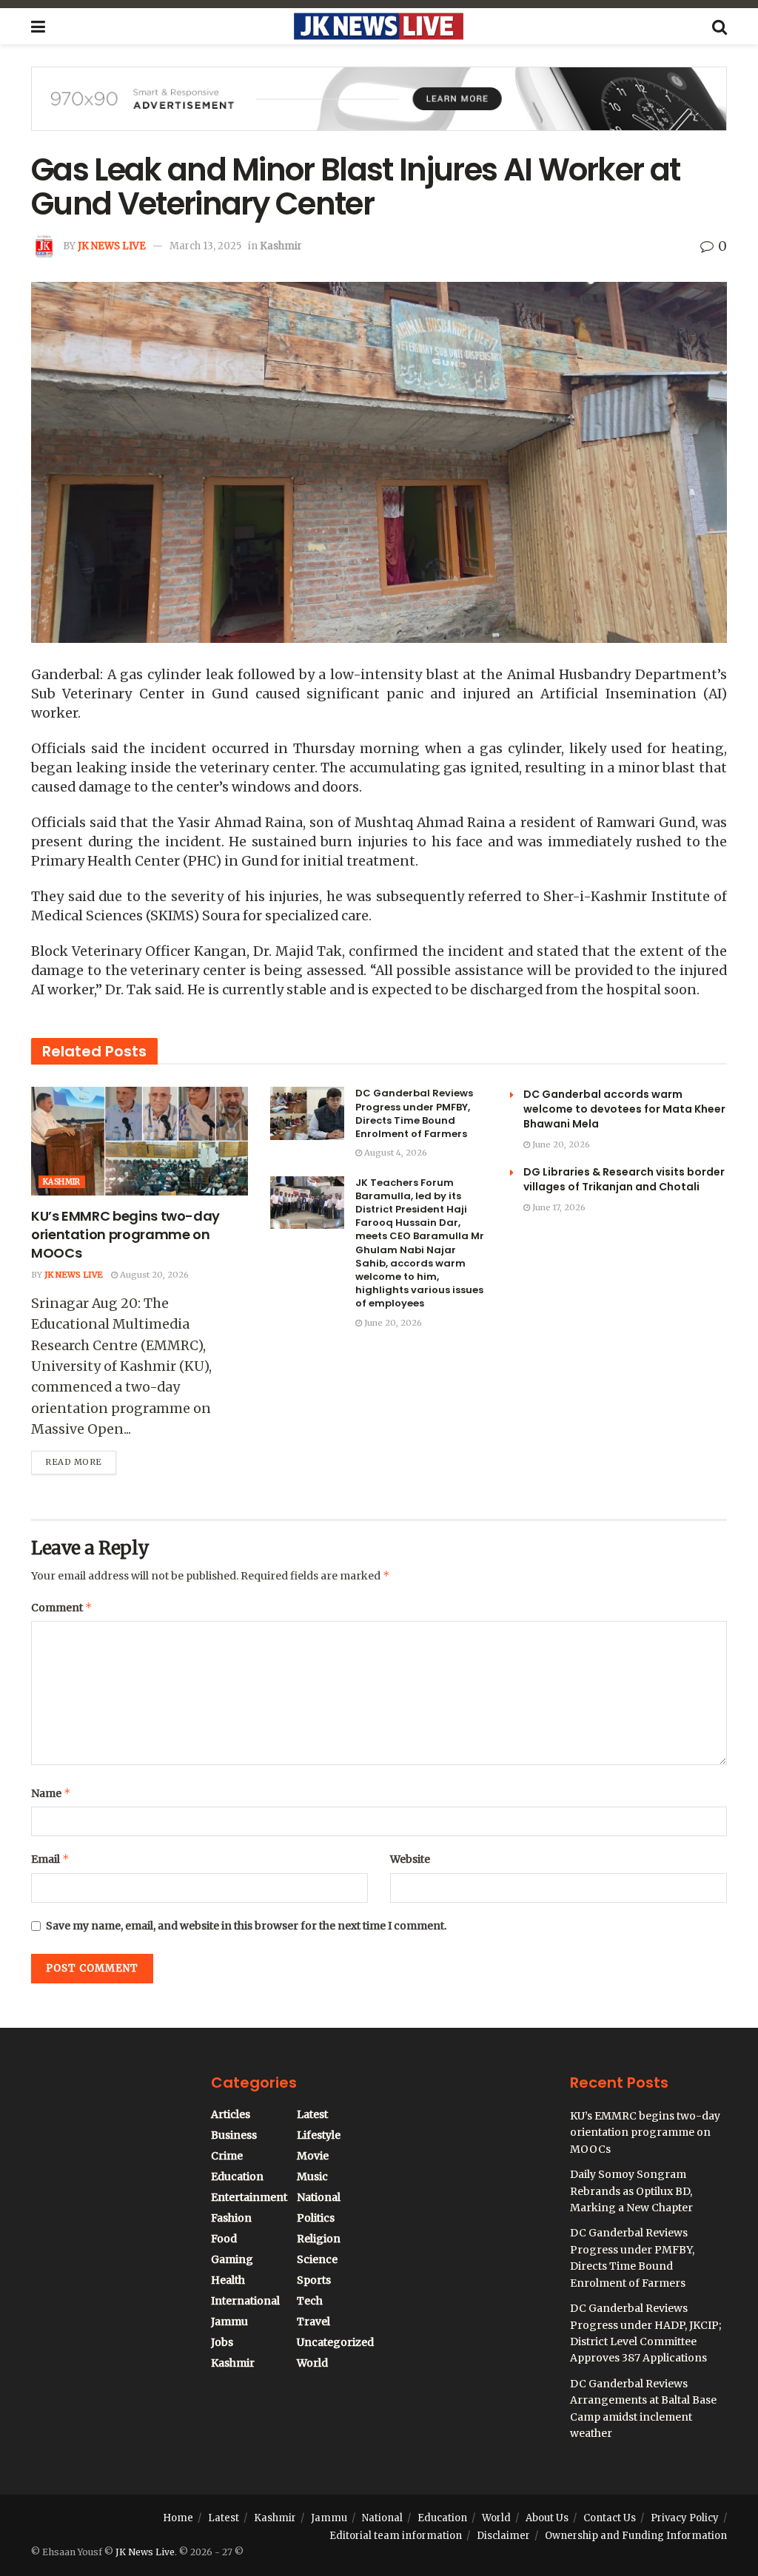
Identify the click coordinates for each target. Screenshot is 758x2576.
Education (237, 2177)
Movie (313, 2156)
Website (410, 1859)
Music (312, 2177)
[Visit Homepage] (378, 27)
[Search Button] (720, 27)
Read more (81, 1459)
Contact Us (610, 2518)
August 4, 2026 (395, 1153)
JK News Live (112, 246)
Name (51, 1793)
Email (50, 1859)
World (312, 2363)
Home (178, 2518)
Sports (314, 2280)
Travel (313, 2322)
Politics (316, 2218)
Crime (227, 2156)
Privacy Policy (685, 2518)
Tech (310, 2301)
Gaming (232, 2259)
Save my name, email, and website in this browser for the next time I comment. (246, 1926)
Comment (62, 1607)
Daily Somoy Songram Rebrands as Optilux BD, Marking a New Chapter (631, 2191)
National (319, 2197)
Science (317, 2259)
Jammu (229, 2322)
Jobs (222, 2342)
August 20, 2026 (153, 1275)
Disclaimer (503, 2536)
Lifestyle (319, 2135)
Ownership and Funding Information (636, 2536)
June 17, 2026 (558, 1207)
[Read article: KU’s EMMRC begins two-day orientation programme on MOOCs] (140, 1141)
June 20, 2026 (392, 1323)
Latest (312, 2114)
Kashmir (281, 246)
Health (228, 2280)
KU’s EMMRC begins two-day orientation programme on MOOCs (125, 1234)
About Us (547, 2518)
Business (234, 2135)
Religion (319, 2239)
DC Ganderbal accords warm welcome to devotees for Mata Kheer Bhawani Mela (624, 1109)
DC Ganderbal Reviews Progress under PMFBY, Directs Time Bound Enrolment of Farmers (414, 1113)
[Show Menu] (38, 27)
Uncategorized (335, 2342)
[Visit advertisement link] (379, 110)
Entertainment (249, 2197)
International (245, 2301)
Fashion (231, 2218)
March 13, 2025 (205, 246)
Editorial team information (396, 2536)
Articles (231, 2114)
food (224, 2239)
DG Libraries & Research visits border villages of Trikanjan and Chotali (624, 1179)
